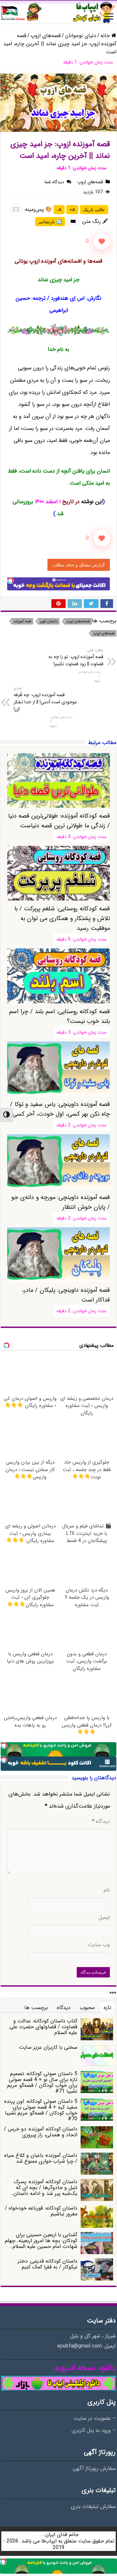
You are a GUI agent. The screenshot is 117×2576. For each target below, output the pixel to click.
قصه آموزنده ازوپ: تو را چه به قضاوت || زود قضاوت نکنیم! (76, 657)
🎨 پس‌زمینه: (38, 209)
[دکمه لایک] (102, 241)
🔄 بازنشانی (50, 222)
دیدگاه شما (54, 182)
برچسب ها (36, 2008)
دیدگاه (101, 1822)
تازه (107, 2008)
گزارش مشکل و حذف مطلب (79, 565)
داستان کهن (49, 621)
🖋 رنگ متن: (95, 221)
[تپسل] (10, 581)
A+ (72, 210)
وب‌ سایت (99, 1945)
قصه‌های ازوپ (46, 36)
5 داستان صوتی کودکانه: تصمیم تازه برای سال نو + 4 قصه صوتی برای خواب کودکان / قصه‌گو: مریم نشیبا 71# (42, 2082)
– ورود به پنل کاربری (94, 2431)
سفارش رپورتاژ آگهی (94, 2469)
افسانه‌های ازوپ (78, 621)
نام (107, 1890)
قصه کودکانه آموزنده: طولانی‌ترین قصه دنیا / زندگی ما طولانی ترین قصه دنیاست (59, 821)
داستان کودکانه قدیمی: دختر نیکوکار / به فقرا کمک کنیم (47, 2264)
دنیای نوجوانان (81, 36)
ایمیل (104, 1918)
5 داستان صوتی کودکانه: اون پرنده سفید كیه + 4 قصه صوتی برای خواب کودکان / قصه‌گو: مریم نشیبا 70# (41, 2110)
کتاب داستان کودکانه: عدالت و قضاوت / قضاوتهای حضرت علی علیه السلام (43, 2027)
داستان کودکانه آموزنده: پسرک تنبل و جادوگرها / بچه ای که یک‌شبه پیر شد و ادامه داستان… (44, 2188)
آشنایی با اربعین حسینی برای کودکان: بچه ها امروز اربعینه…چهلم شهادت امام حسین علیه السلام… (41, 2241)
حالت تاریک (94, 210)
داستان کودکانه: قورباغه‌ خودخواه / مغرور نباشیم (41, 2211)
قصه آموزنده (22, 621)
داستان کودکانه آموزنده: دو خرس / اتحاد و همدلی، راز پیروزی (41, 2132)
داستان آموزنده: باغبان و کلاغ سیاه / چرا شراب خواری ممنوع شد (41, 2158)
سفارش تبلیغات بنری (93, 2507)
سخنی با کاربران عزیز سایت (48, 2047)
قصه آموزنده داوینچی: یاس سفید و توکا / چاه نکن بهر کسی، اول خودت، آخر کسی (60, 1109)
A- (59, 210)
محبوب (87, 2008)
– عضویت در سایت (95, 2418)
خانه (106, 36)
